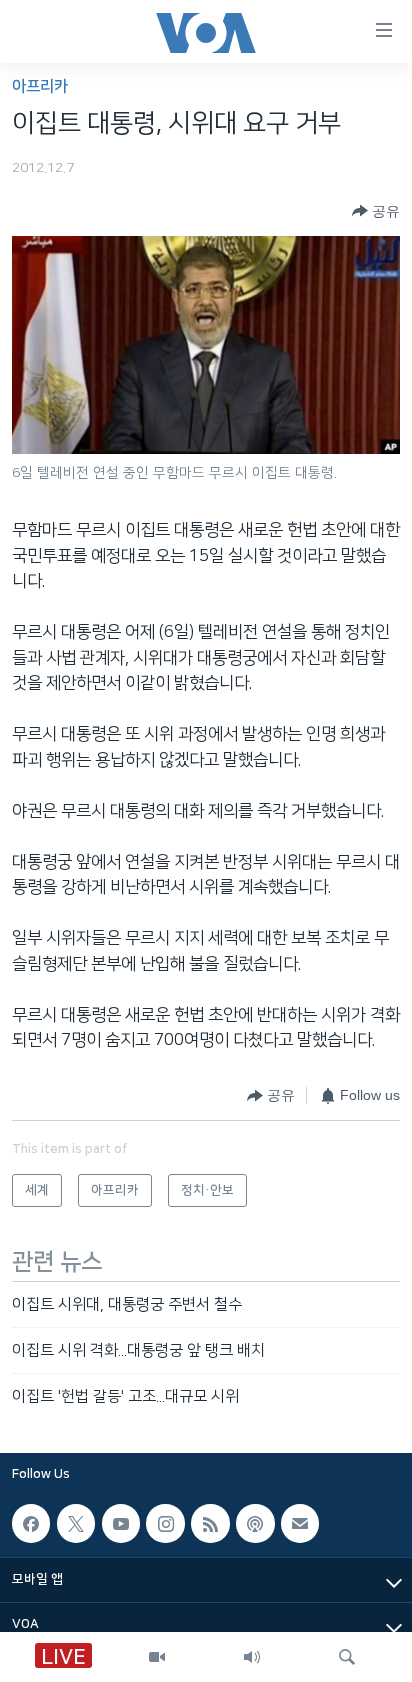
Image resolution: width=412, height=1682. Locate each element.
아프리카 (40, 86)
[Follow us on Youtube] (121, 1523)
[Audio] (252, 1657)
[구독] (300, 1523)
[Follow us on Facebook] (31, 1523)
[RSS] (210, 1523)
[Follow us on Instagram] (165, 1523)
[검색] (347, 1657)
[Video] (157, 1657)
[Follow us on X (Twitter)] (76, 1523)
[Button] (376, 211)
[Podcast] (255, 1523)
